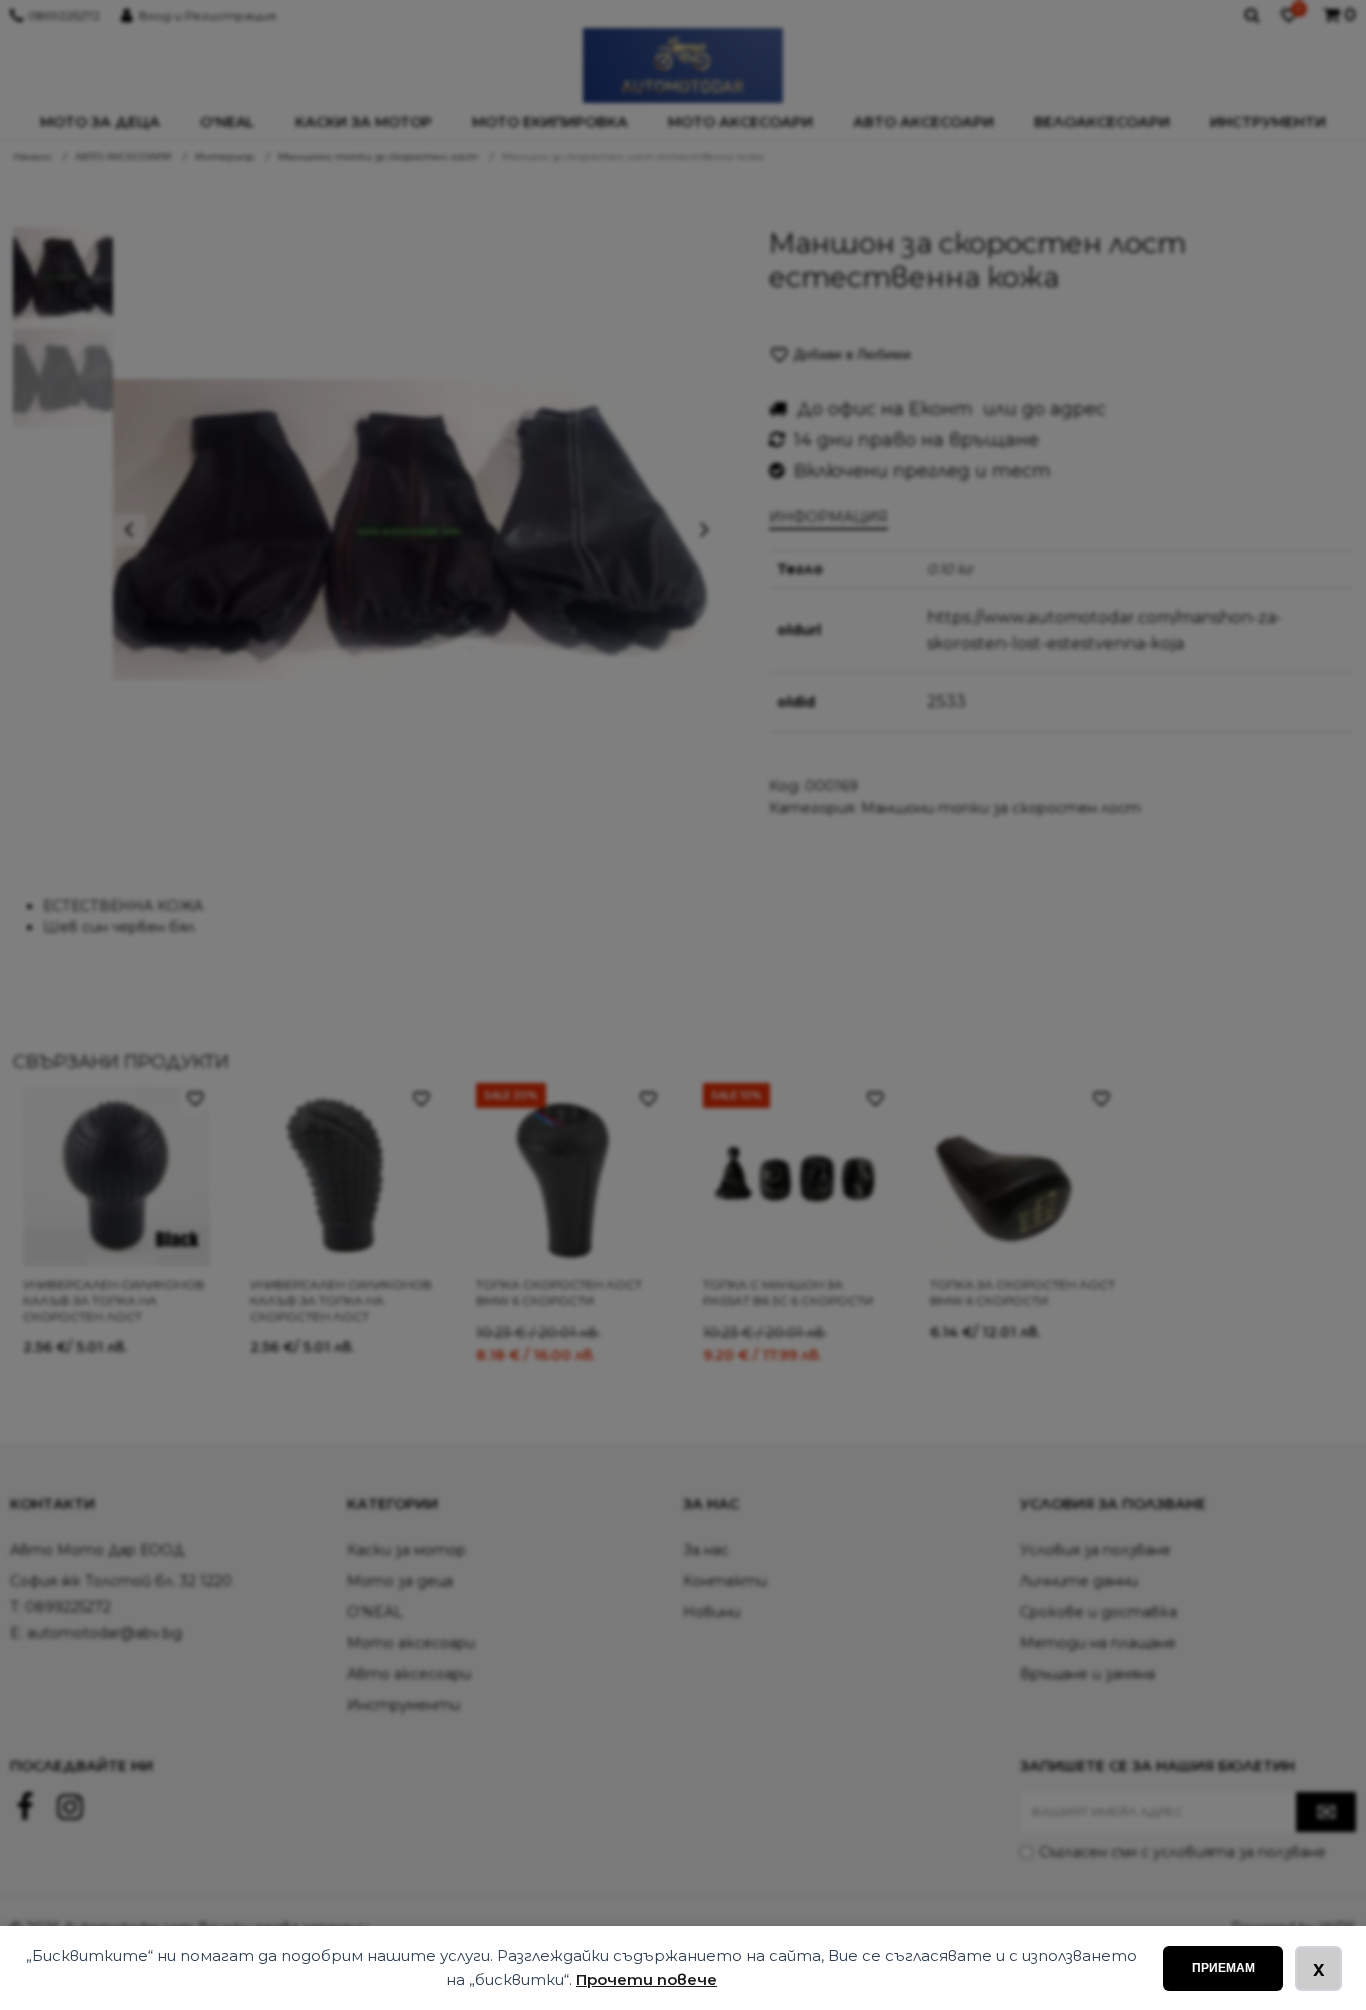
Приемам (1223, 1968)
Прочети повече (646, 1979)
